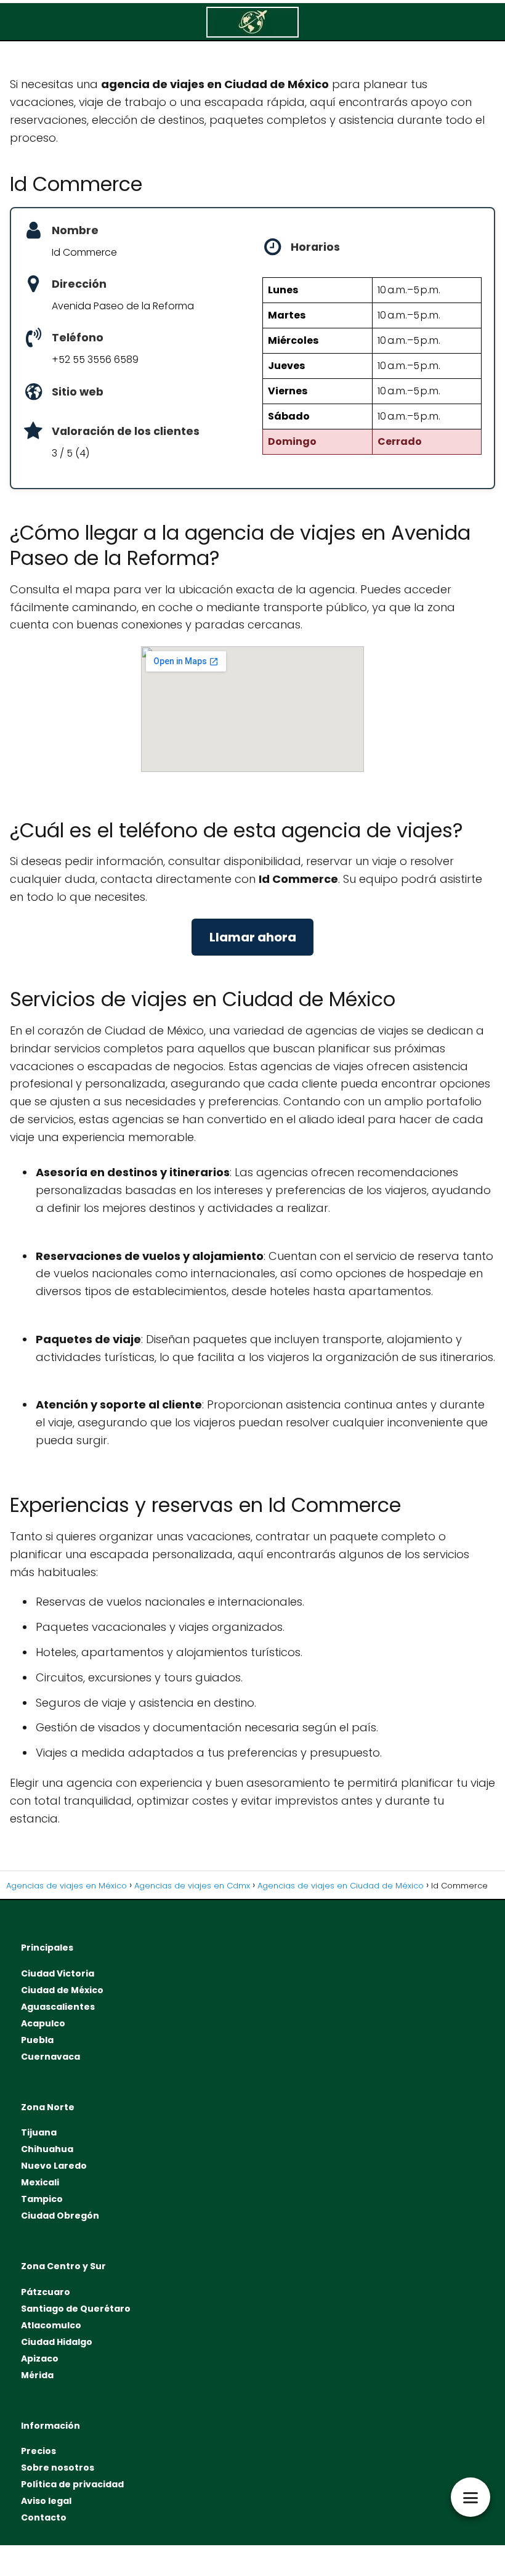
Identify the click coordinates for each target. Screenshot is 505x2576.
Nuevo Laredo (54, 2166)
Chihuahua (47, 2149)
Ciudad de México (62, 1990)
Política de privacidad (72, 2484)
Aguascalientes (58, 2007)
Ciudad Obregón (60, 2216)
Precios (38, 2451)
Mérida (37, 2375)
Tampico (42, 2199)
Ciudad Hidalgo (57, 2342)
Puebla (37, 2040)
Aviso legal (46, 2501)
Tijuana (39, 2132)
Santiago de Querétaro (76, 2309)
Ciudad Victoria (58, 1973)
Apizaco (40, 2359)
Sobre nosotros (58, 2468)
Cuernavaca (50, 2057)
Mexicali (40, 2182)
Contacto (44, 2517)
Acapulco (43, 2023)
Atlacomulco (51, 2325)
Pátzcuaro (46, 2292)
